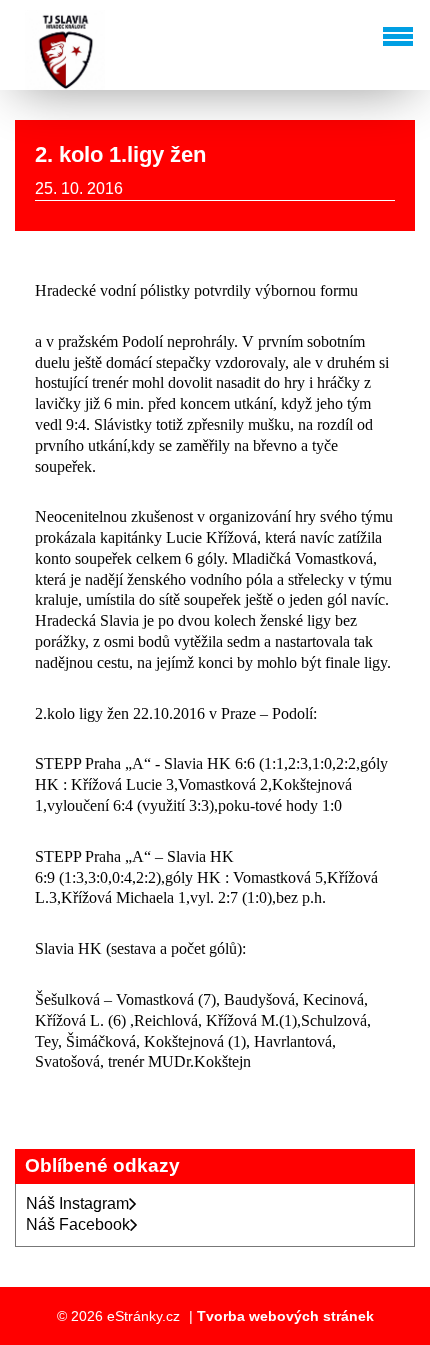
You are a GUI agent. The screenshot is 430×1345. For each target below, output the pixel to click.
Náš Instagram (77, 1203)
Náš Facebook (78, 1224)
